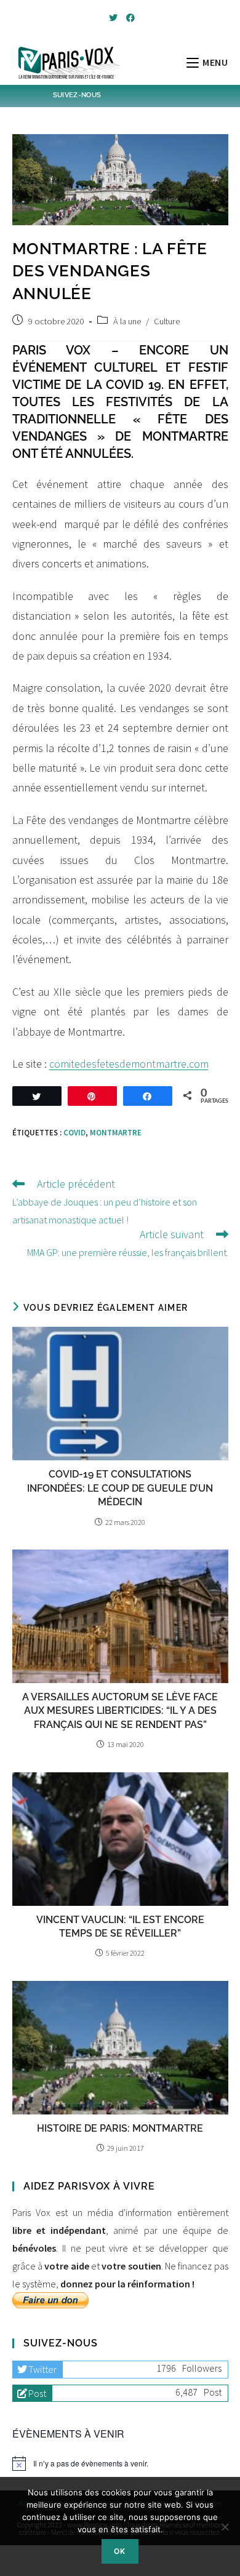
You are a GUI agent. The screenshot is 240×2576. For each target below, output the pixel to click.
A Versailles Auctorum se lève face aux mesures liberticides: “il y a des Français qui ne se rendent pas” (120, 1711)
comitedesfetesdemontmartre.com (129, 1064)
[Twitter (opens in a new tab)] (113, 18)
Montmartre (116, 1133)
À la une (127, 321)
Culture (167, 321)
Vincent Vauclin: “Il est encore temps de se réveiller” (120, 1926)
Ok (120, 2551)
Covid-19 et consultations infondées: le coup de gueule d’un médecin (120, 1488)
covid (74, 1133)
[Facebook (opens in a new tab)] (129, 18)
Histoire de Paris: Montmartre (120, 2128)
